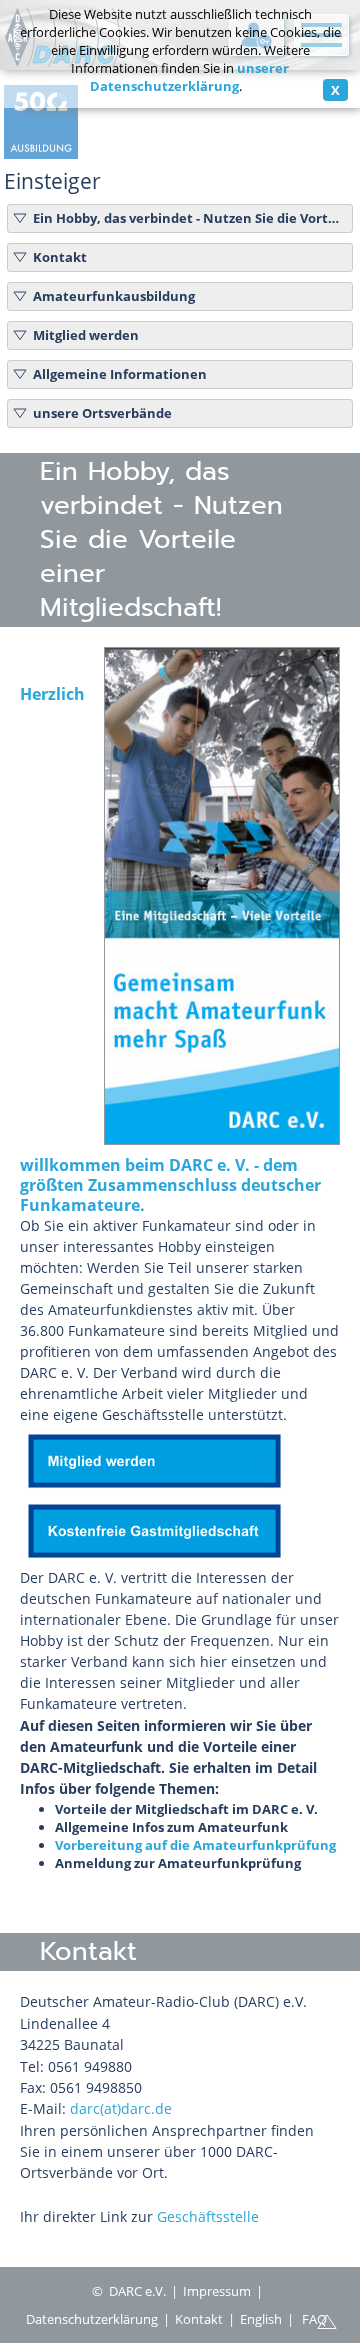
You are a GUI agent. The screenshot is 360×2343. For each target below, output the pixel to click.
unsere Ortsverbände (102, 413)
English (261, 2319)
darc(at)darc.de (121, 2108)
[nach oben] (327, 2320)
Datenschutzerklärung (92, 2319)
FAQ (314, 2319)
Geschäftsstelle (208, 2216)
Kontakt (60, 257)
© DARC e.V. (129, 2291)
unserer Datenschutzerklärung (190, 77)
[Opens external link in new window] (154, 1485)
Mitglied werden (86, 335)
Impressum (217, 2291)
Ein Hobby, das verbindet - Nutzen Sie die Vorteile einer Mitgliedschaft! (190, 218)
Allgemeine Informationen (120, 374)
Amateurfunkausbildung (114, 296)
